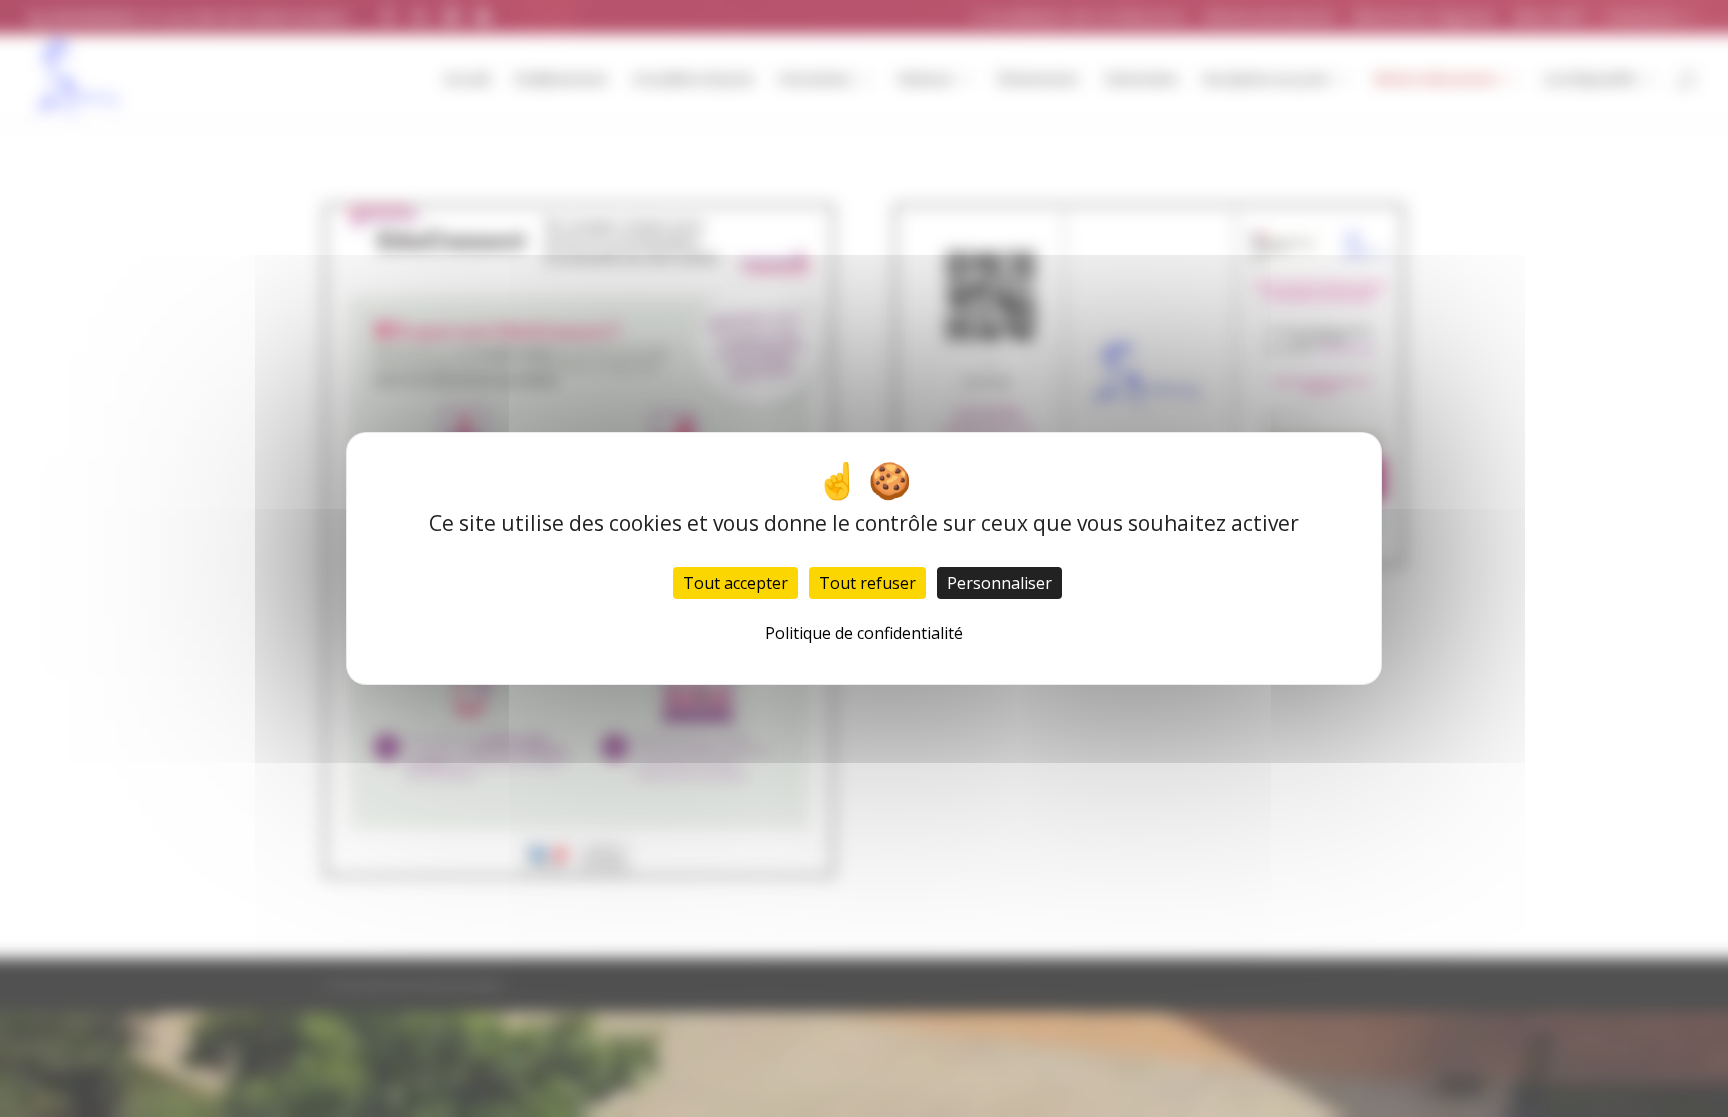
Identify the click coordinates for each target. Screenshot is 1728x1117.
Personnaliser (999, 583)
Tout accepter (735, 583)
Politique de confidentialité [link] (864, 633)
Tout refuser (867, 583)
